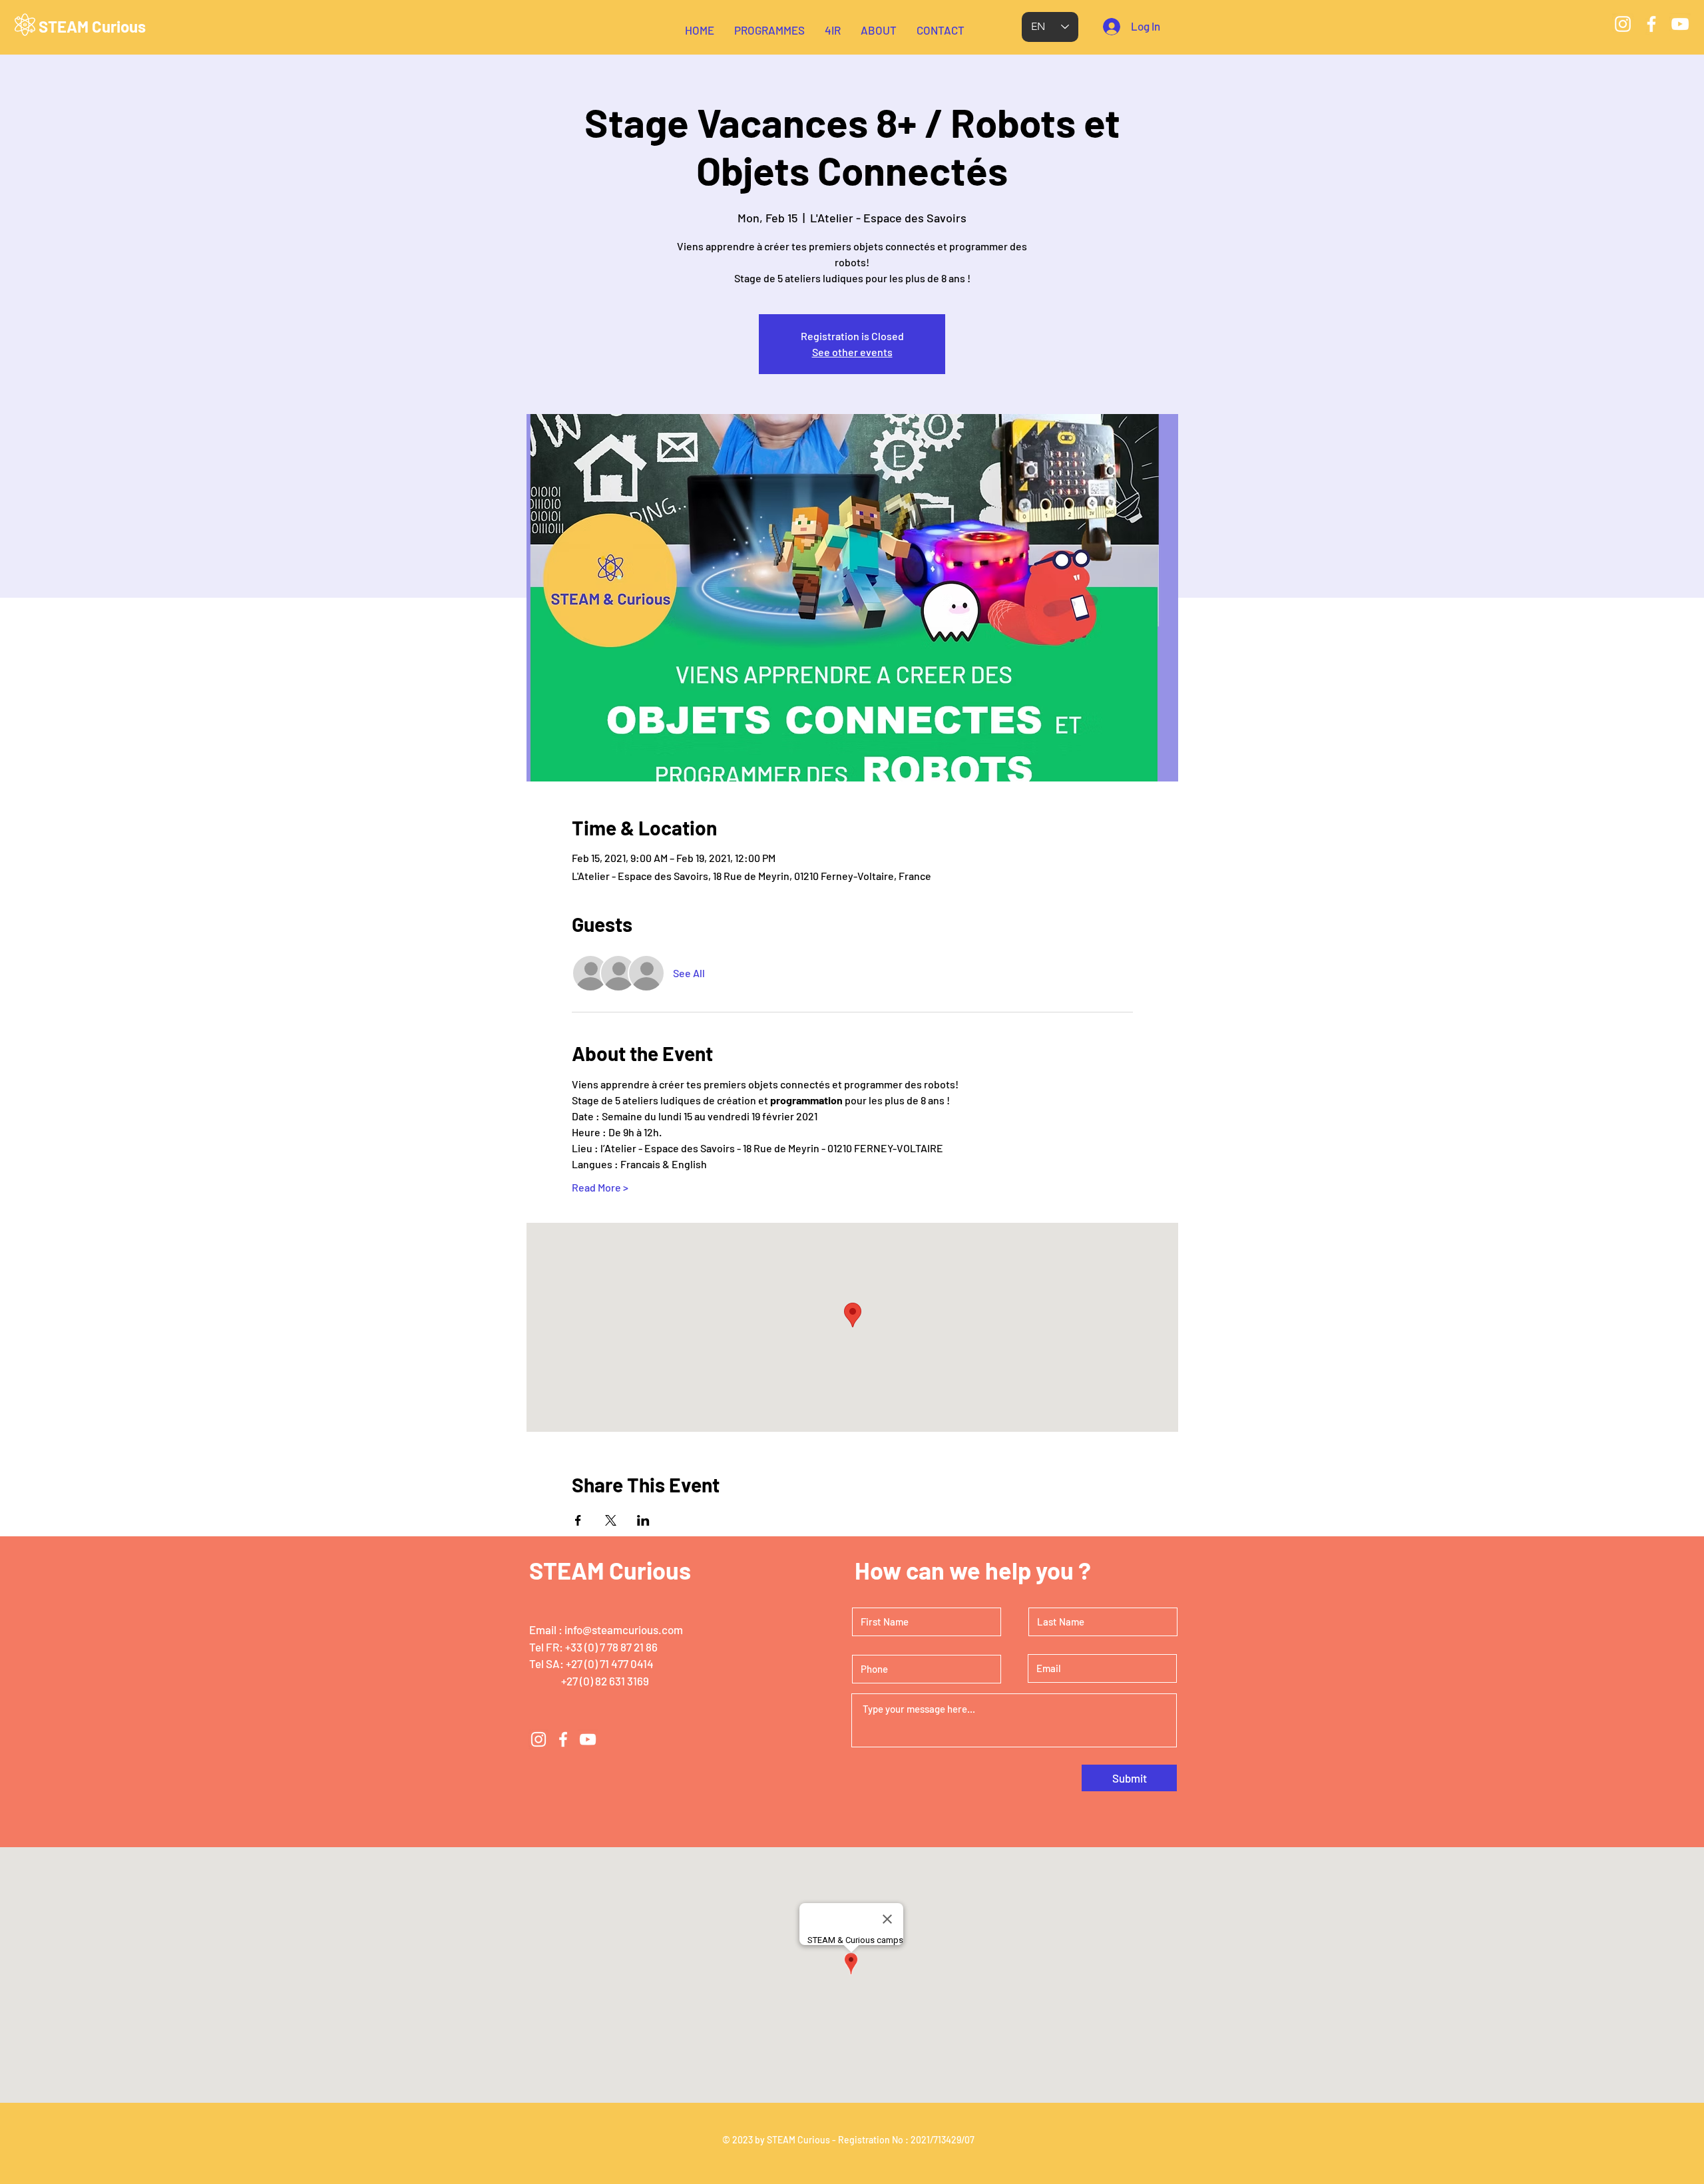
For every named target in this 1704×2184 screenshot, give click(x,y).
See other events (852, 352)
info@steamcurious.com (624, 1630)
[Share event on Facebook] (578, 1520)
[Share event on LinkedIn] (643, 1520)
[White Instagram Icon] (1623, 24)
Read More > (600, 1187)
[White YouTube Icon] (1680, 24)
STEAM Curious (92, 26)
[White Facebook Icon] (1651, 24)
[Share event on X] (611, 1520)
